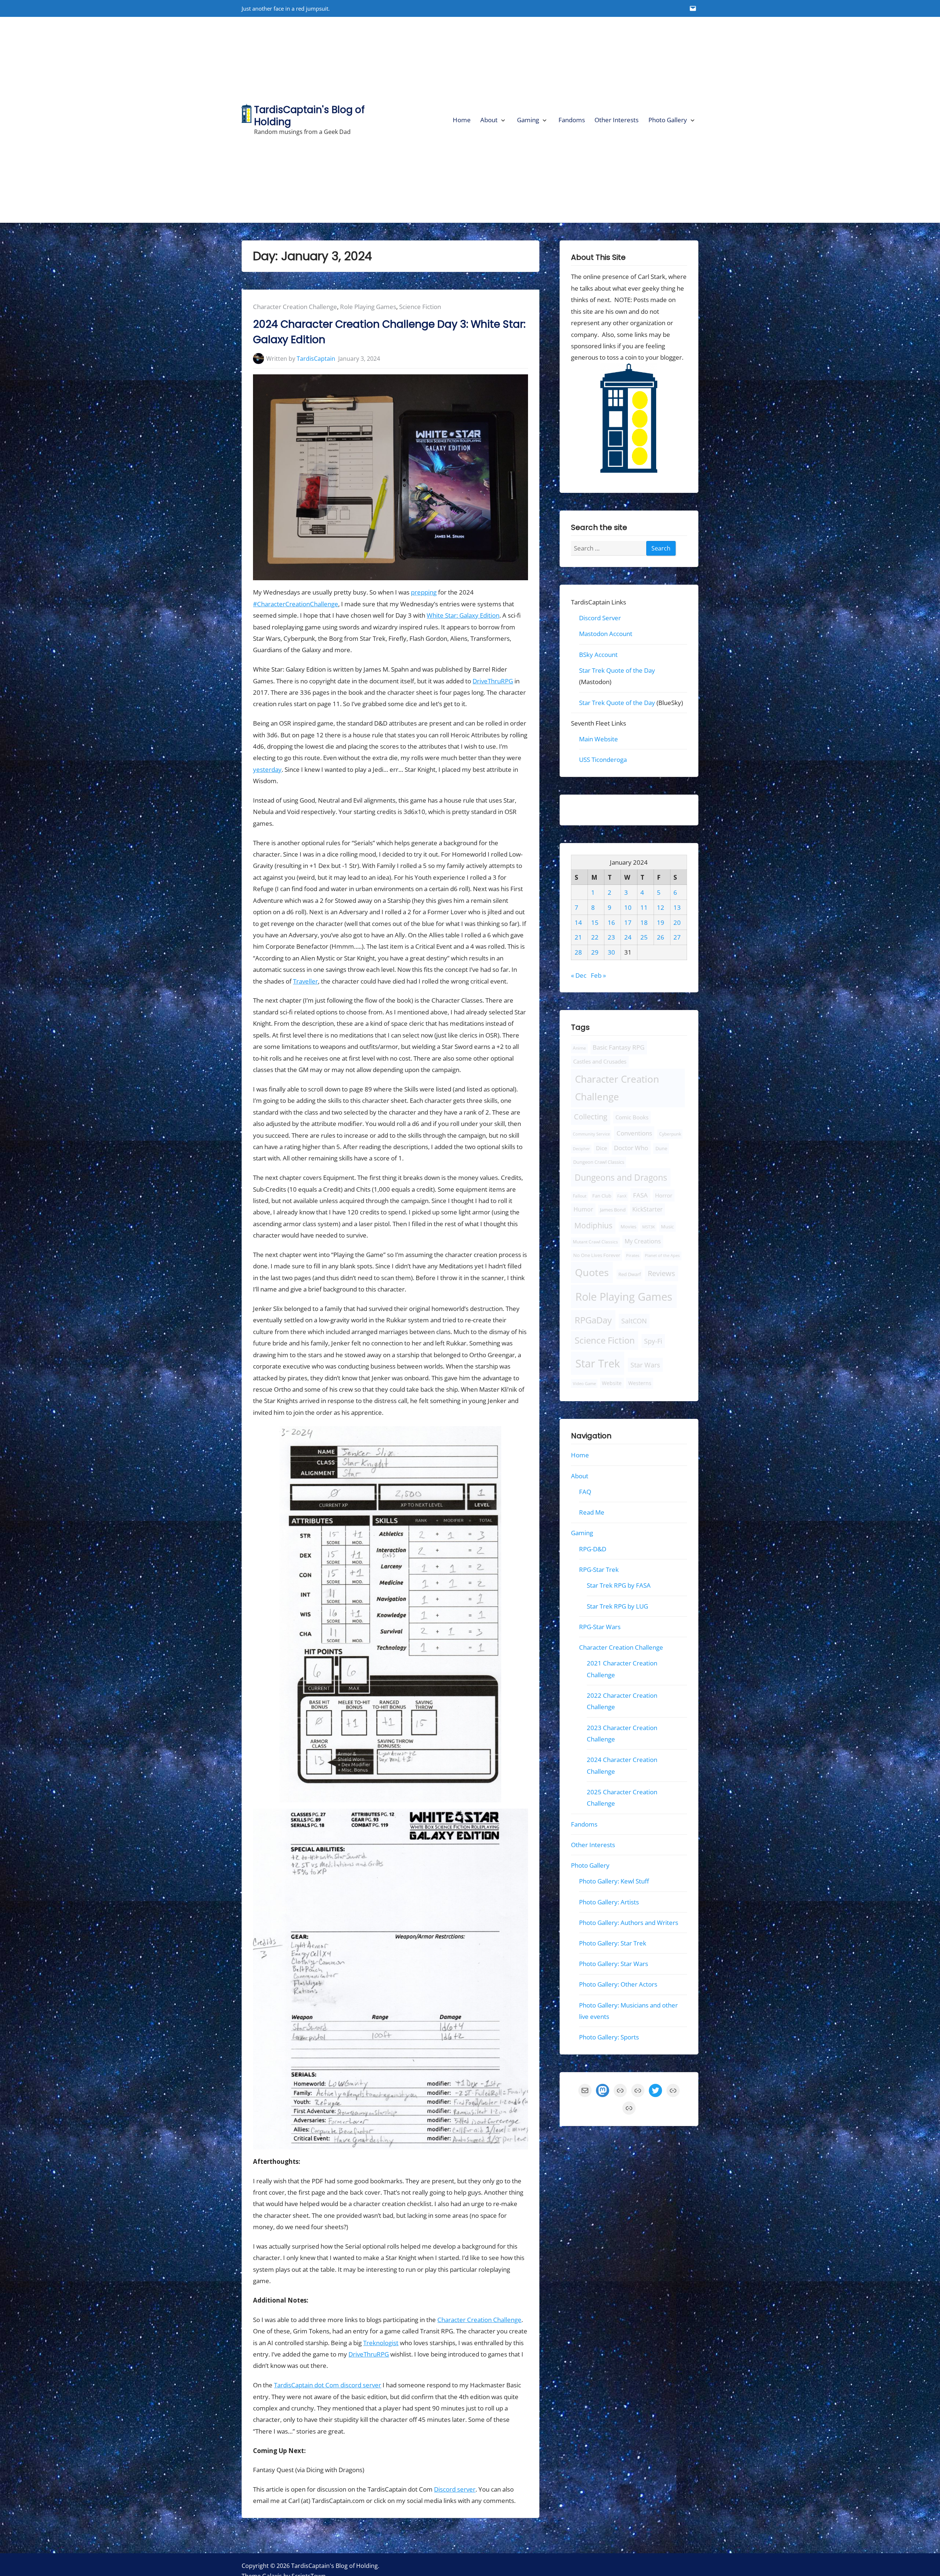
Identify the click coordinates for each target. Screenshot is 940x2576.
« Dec (579, 975)
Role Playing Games (368, 307)
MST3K (649, 1227)
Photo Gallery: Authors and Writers (629, 1923)
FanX (622, 1196)
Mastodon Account (606, 634)
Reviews (661, 1273)
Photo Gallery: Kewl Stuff (614, 1881)
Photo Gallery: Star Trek (613, 1943)
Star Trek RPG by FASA (619, 1586)
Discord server (455, 2489)
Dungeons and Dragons (621, 1177)
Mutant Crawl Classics (595, 1242)
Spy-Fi (653, 1341)
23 (611, 938)
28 (578, 953)
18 (644, 922)
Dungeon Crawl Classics (599, 1162)
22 (595, 938)
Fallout (580, 1196)
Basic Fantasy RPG (619, 1048)
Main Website (599, 739)
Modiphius (593, 1225)
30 (611, 953)
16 (611, 922)
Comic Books (632, 1117)
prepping (424, 592)
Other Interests (617, 120)
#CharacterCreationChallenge (296, 604)
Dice (601, 1148)
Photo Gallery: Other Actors (618, 1985)
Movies (628, 1227)
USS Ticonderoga (603, 760)
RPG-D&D (593, 1549)
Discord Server (600, 618)
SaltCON (634, 1321)
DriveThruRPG (493, 681)
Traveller (305, 981)
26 (661, 938)
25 (644, 938)
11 (644, 907)
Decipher (581, 1149)
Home (462, 120)
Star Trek (598, 1363)
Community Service (591, 1134)
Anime (579, 1048)
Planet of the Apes (662, 1256)
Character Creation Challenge (295, 307)
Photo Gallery (668, 120)
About (489, 120)
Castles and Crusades (600, 1061)
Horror (664, 1196)
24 (628, 938)
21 (578, 938)
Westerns (640, 1383)
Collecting (591, 1117)
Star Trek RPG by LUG (617, 1606)
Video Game (584, 1383)
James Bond (613, 1210)
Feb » (598, 975)
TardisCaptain (316, 359)
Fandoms (572, 120)
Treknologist (381, 2343)
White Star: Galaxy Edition (463, 615)
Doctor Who (631, 1148)
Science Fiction (420, 307)
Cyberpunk (670, 1134)
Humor (583, 1209)
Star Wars (645, 1365)
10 (628, 907)
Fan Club (602, 1196)
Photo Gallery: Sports (609, 2037)
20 (677, 922)
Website (612, 1383)
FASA (640, 1195)
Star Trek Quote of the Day (617, 670)
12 (661, 907)
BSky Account (598, 655)
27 (677, 938)
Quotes (592, 1272)
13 (677, 907)
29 (595, 953)
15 (595, 922)
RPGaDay (593, 1320)
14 (578, 922)
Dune (661, 1148)
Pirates (633, 1256)
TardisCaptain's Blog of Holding (309, 116)
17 (628, 922)
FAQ (585, 1492)
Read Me (592, 1512)
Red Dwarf (630, 1274)
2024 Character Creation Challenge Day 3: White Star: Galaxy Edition (389, 332)
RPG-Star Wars (600, 1627)
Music (667, 1227)
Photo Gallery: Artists (609, 1902)
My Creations (643, 1242)
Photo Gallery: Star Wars (614, 1964)
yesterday (267, 769)
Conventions (634, 1133)
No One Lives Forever (597, 1256)
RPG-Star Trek (599, 1569)
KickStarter (648, 1209)
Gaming (528, 120)
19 (661, 922)
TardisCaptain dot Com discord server (328, 2385)
